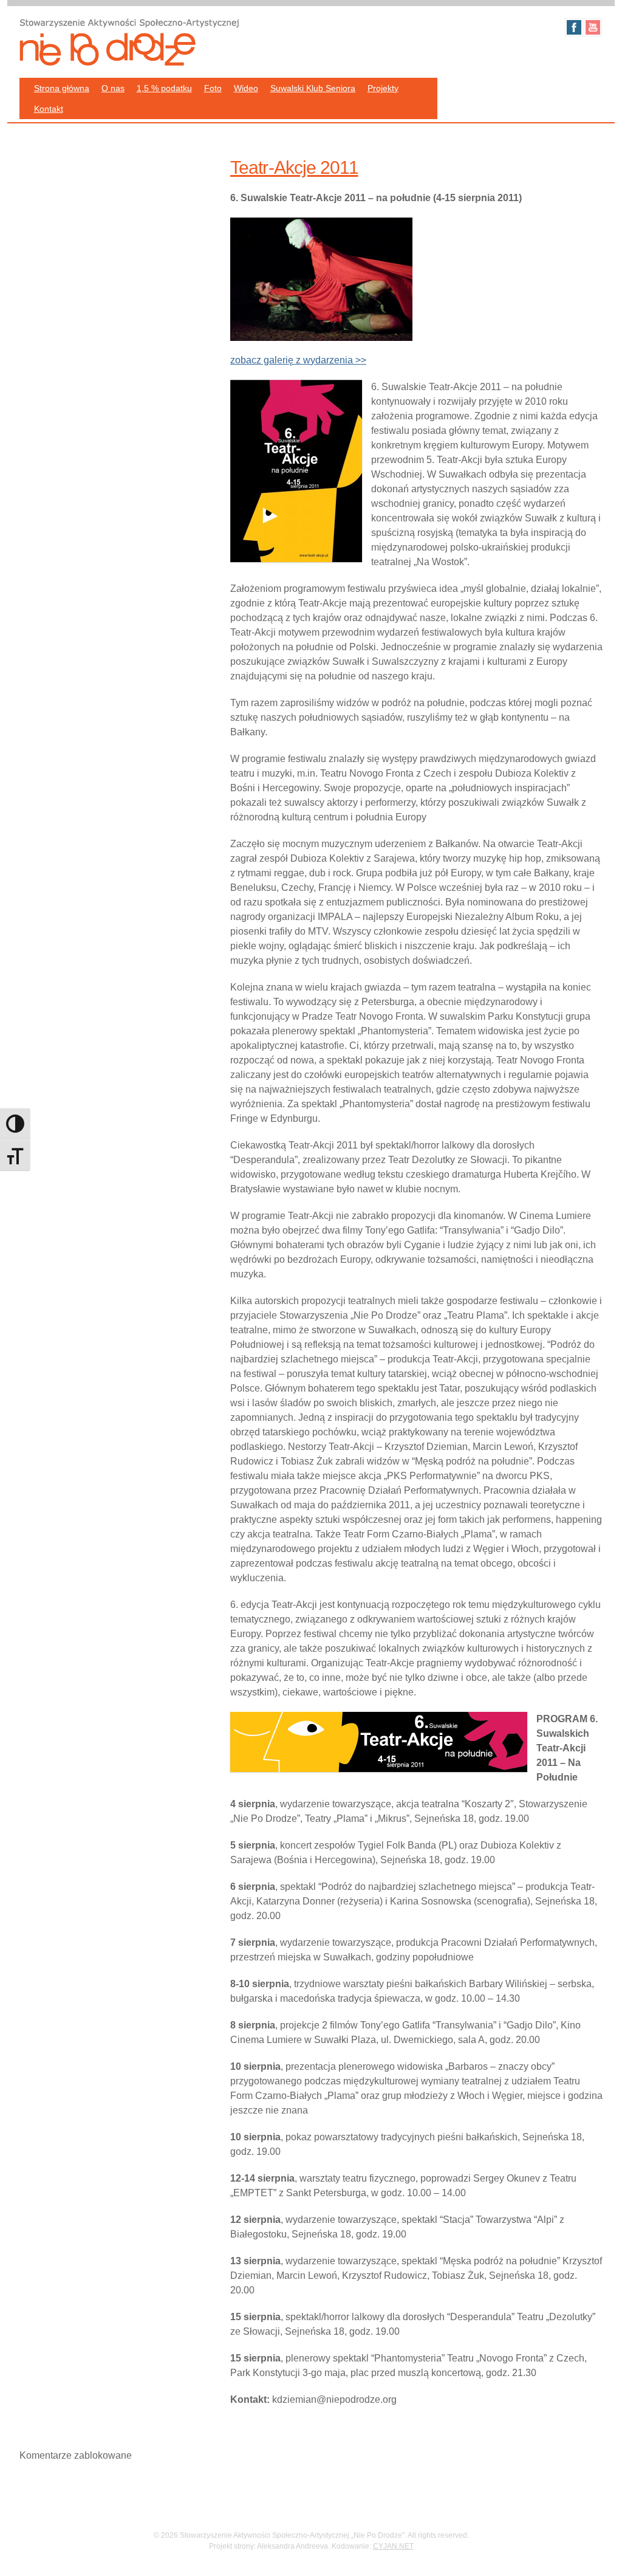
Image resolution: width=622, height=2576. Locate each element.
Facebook (574, 27)
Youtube (593, 27)
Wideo (246, 88)
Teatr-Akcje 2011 (294, 167)
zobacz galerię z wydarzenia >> (298, 360)
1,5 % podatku (164, 88)
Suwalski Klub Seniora (313, 88)
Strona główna (62, 88)
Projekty (383, 88)
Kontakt (49, 109)
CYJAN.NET (393, 2546)
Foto (213, 88)
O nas (113, 88)
